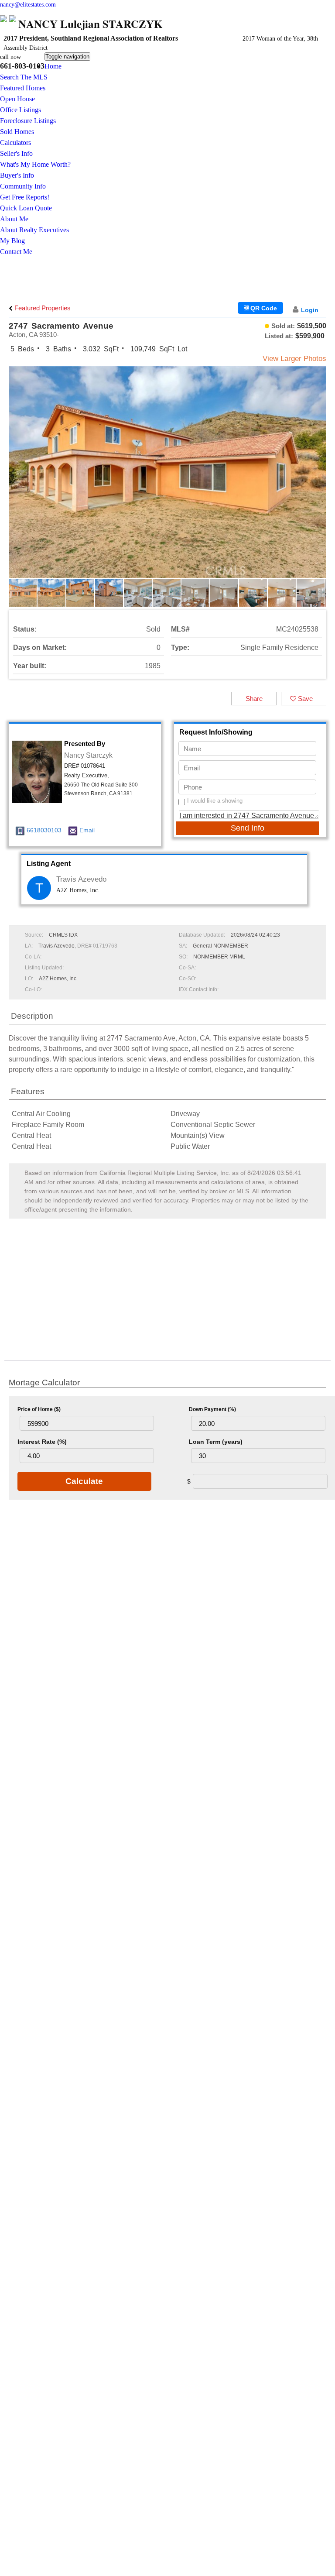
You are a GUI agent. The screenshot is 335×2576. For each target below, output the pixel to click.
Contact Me (16, 252)
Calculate (84, 1481)
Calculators (15, 143)
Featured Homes (23, 88)
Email (87, 830)
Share (254, 699)
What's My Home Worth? (35, 164)
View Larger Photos (294, 359)
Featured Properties (42, 308)
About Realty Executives (34, 230)
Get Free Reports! (25, 197)
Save (304, 699)
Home (53, 66)
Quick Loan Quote (26, 208)
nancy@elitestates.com (28, 5)
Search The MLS (24, 77)
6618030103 (44, 830)
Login (310, 310)
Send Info (248, 828)
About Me (14, 219)
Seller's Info (16, 153)
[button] (318, 479)
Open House (17, 99)
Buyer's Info (17, 175)
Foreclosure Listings (28, 121)
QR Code (263, 308)
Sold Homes (17, 132)
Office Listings (21, 110)
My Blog (12, 241)
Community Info (23, 186)
